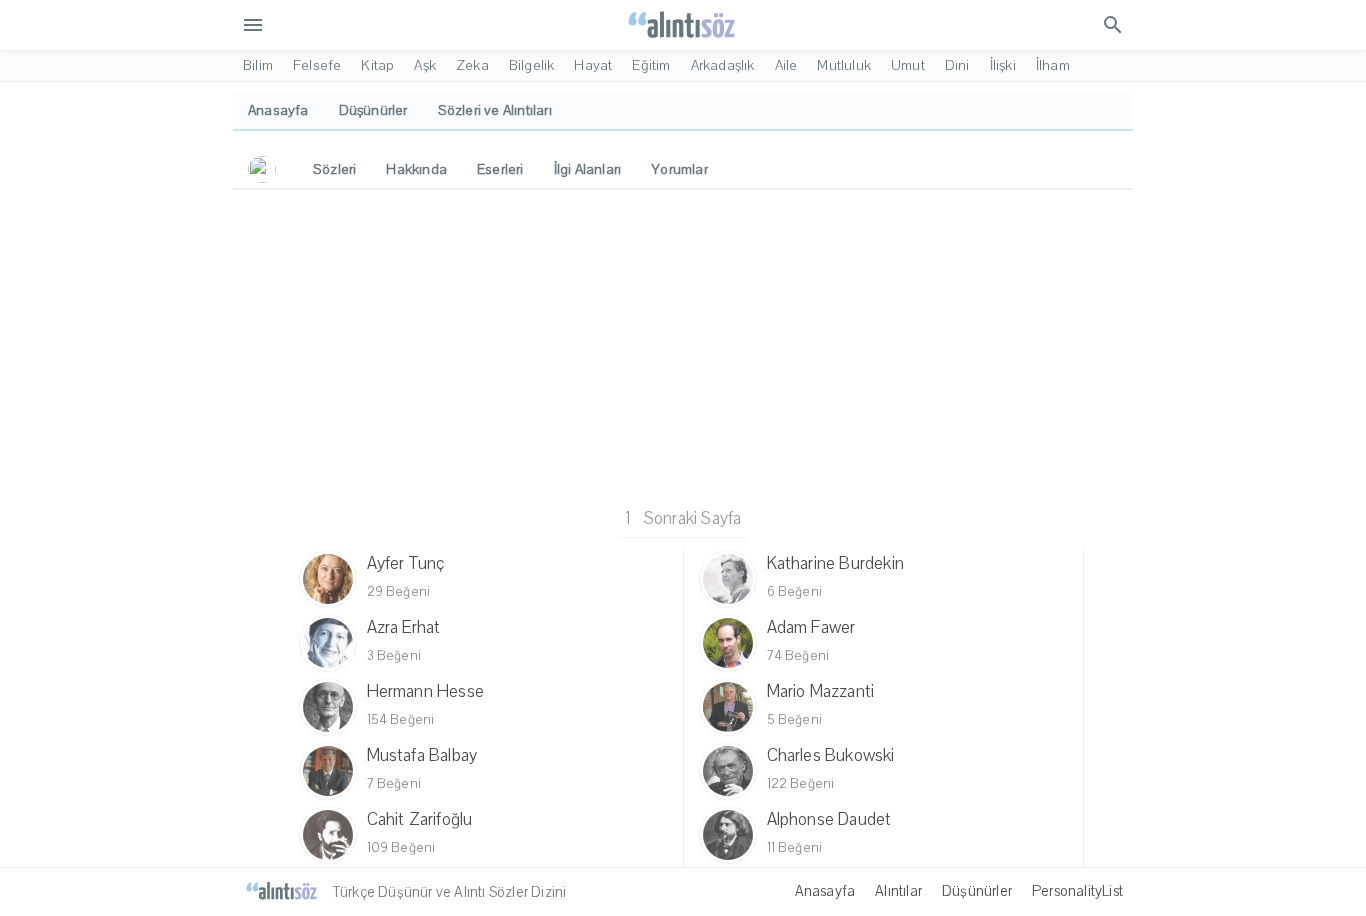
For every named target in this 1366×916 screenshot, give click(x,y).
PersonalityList (1077, 891)
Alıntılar (898, 891)
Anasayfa (825, 891)
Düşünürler (977, 891)
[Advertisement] (683, 345)
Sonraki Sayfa (693, 518)
